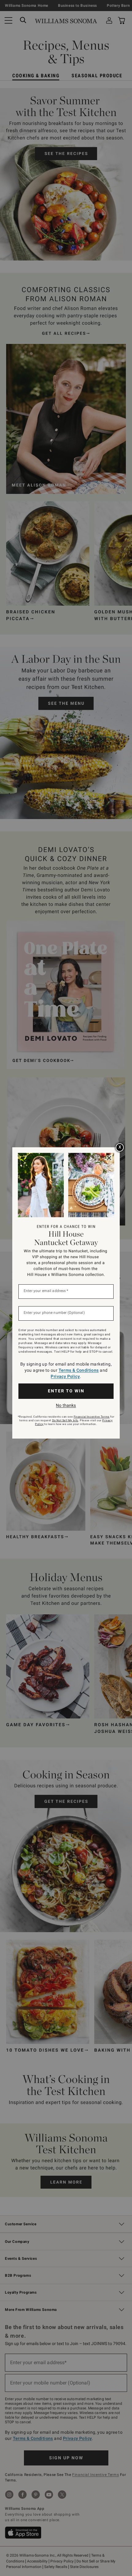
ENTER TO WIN (66, 1391)
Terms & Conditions (79, 1370)
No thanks (66, 1405)
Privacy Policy (65, 1376)
